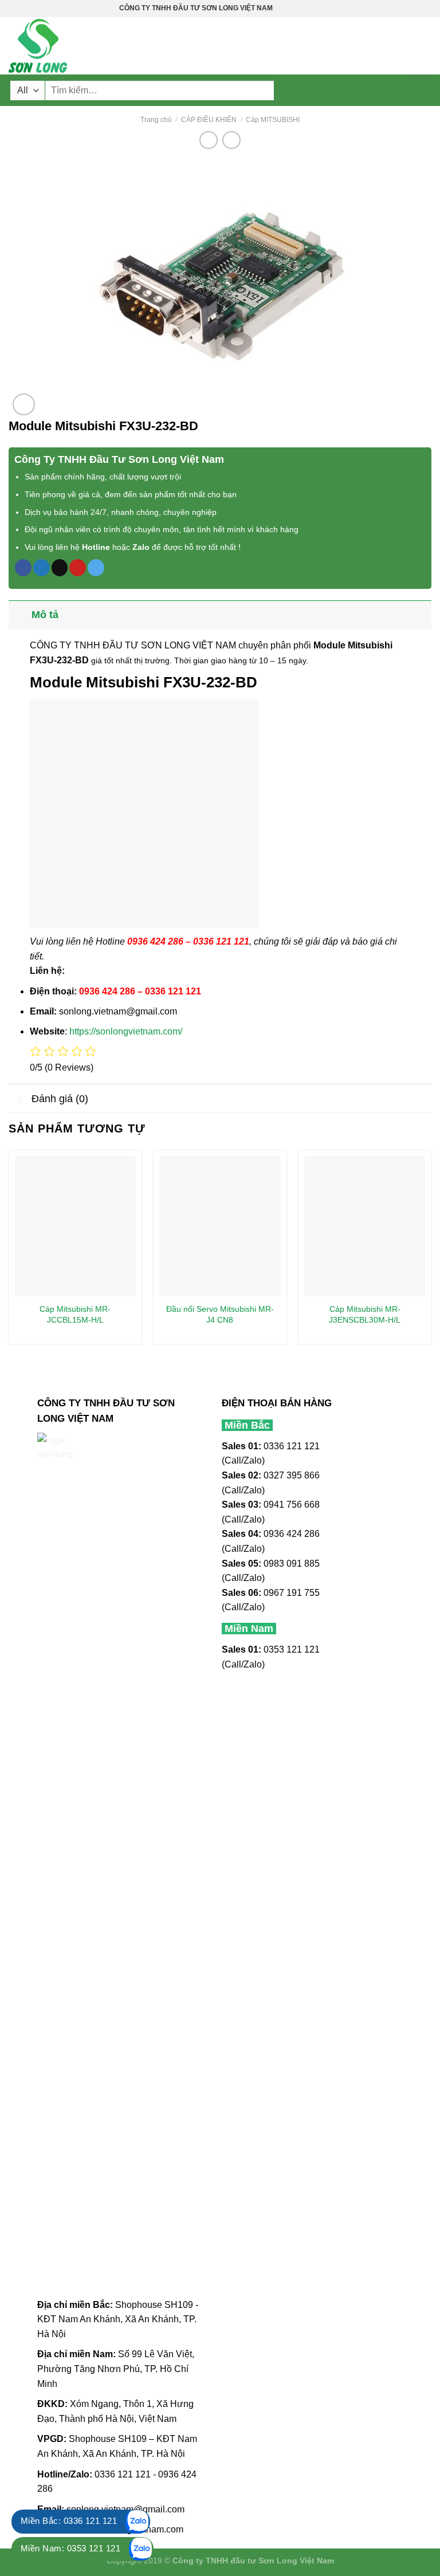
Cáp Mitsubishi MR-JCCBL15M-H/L (75, 1314)
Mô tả (45, 615)
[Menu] (425, 46)
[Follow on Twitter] (304, 9)
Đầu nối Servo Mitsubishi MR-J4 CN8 (220, 1314)
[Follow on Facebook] (282, 9)
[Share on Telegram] (96, 568)
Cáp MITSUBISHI (273, 120)
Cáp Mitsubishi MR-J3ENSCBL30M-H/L (365, 1314)
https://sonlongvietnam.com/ (126, 1031)
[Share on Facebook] (23, 568)
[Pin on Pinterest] (78, 568)
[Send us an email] (315, 9)
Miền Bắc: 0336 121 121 (69, 2521)
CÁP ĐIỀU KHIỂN (209, 120)
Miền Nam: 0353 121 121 (70, 2548)
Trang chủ (156, 120)
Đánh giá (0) (60, 1099)
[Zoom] (24, 405)
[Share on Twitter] (42, 568)
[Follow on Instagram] (293, 9)
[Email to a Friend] (60, 568)
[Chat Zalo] (137, 2522)
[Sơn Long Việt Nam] (66, 46)
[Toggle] (20, 614)
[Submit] (420, 91)
